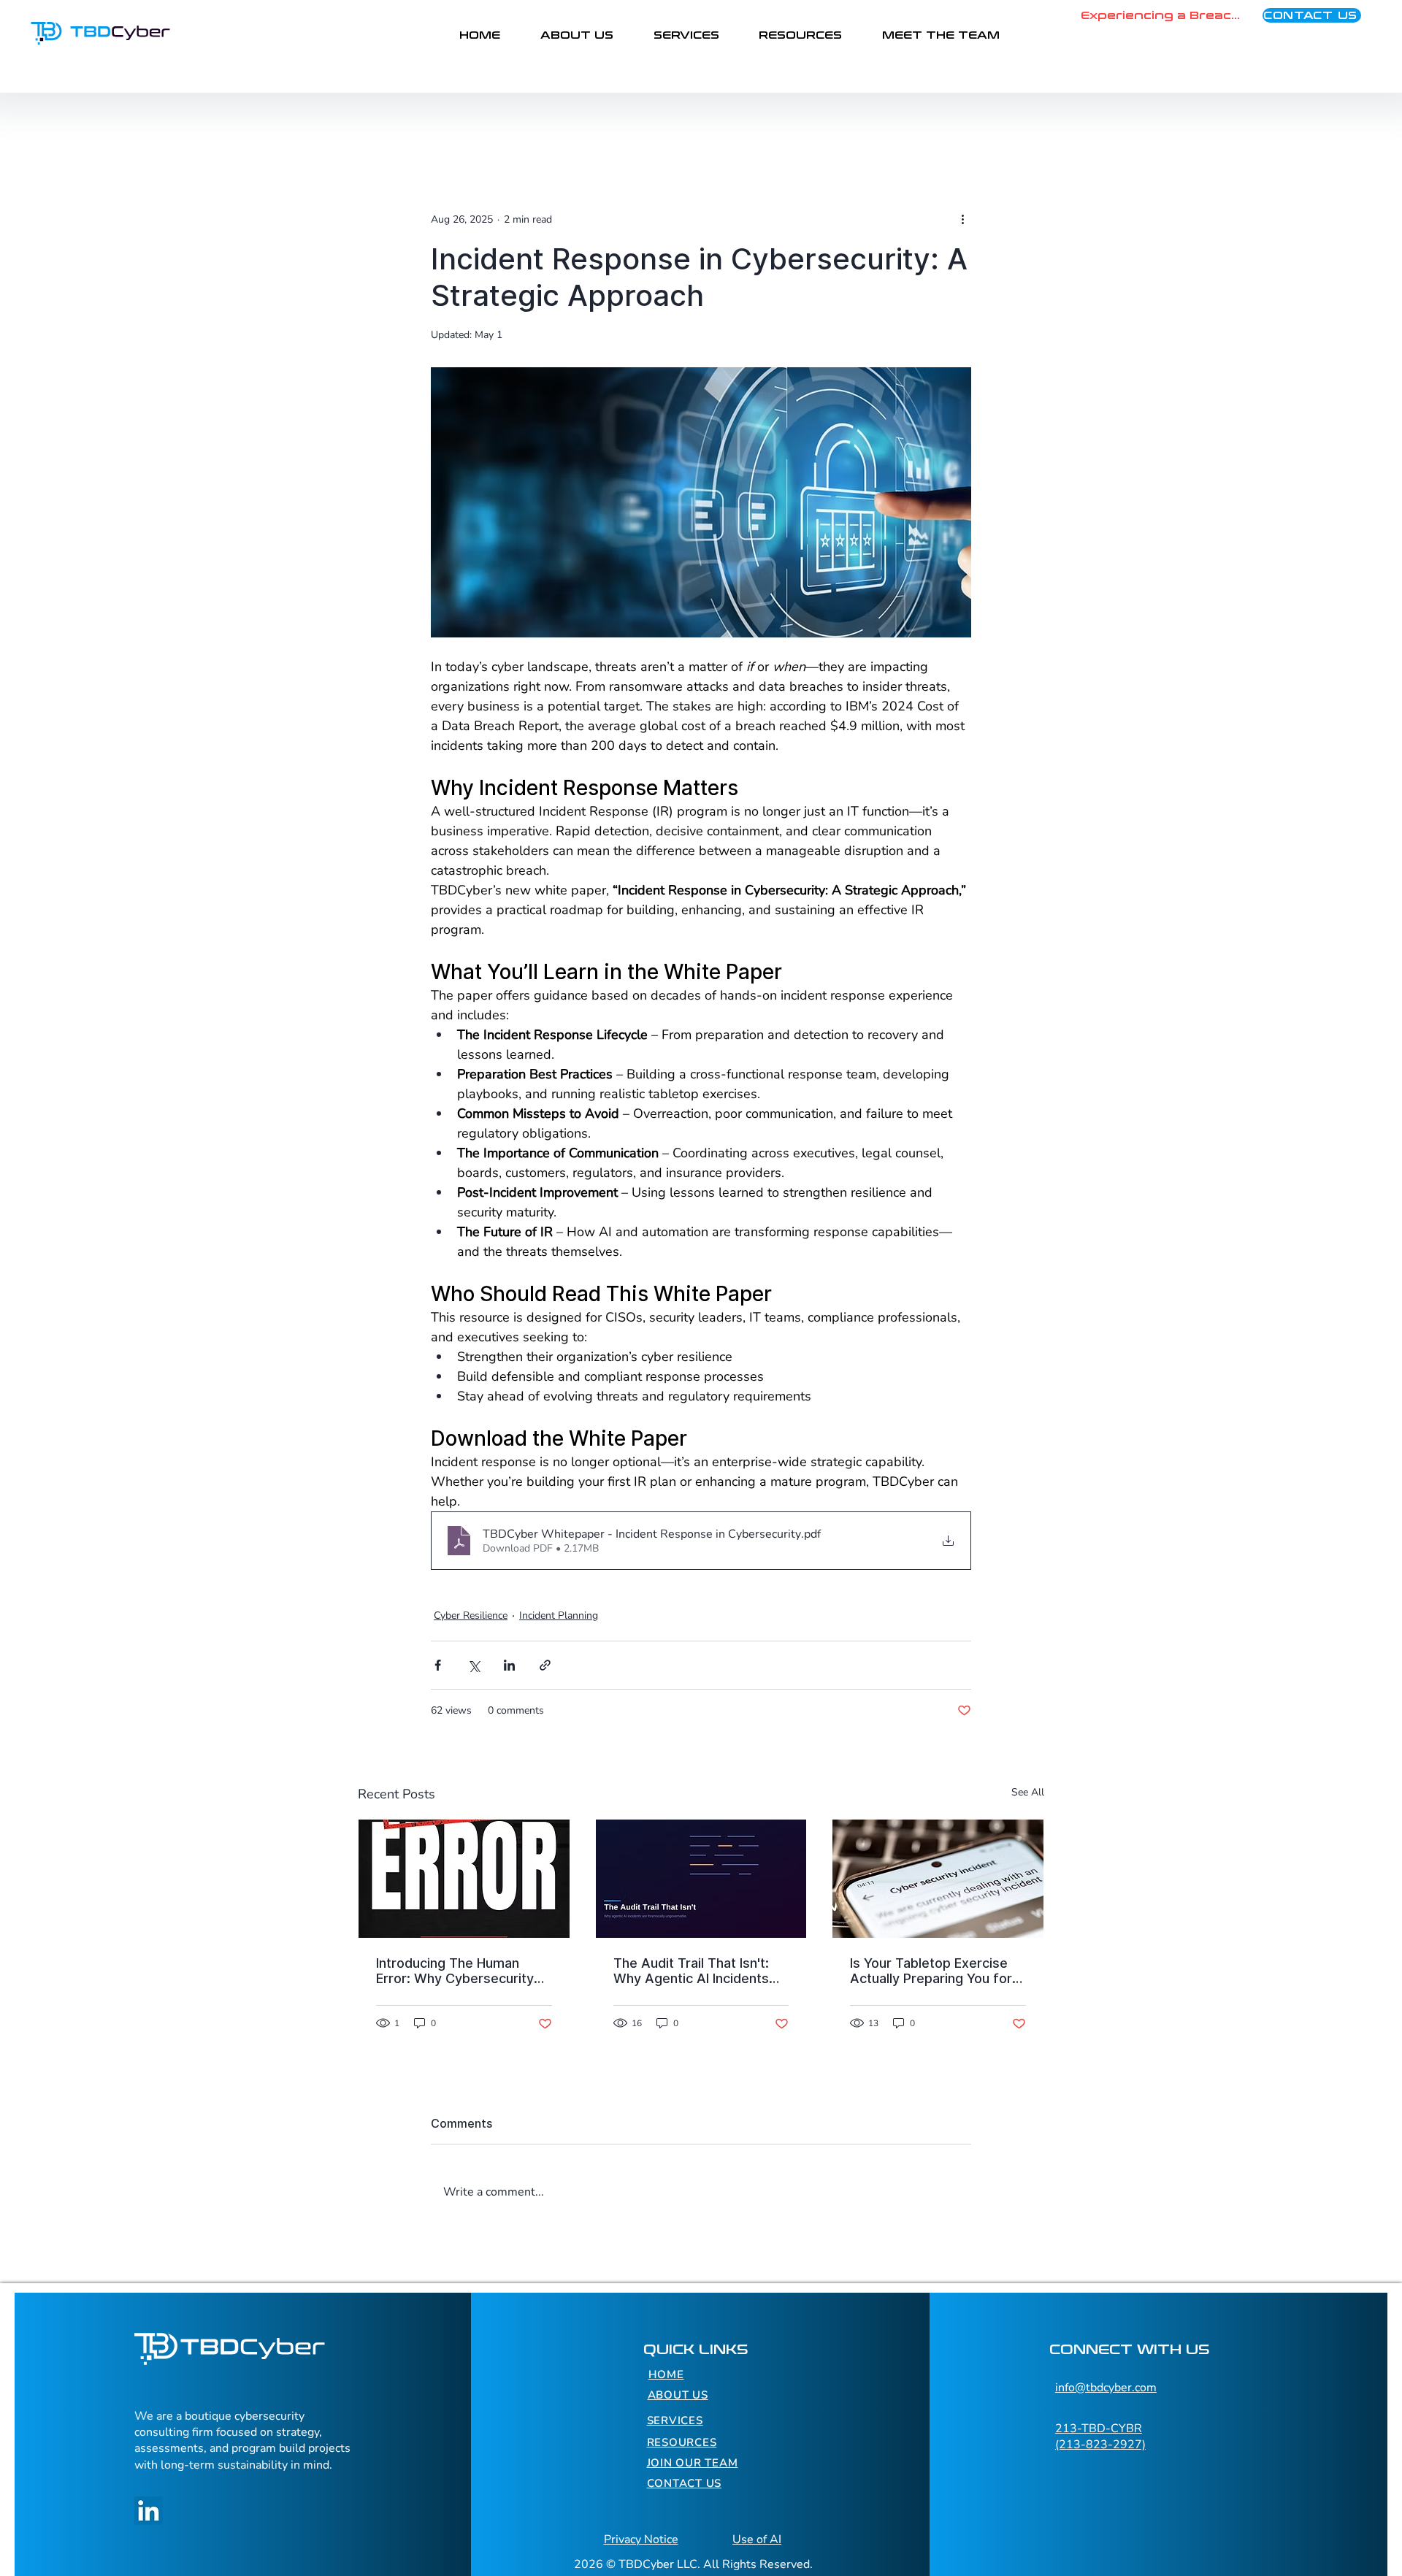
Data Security (525, 122)
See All (1028, 1792)
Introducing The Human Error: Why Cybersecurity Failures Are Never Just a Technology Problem (455, 1971)
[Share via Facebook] (438, 1665)
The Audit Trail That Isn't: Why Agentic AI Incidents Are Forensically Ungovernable (691, 1971)
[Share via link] (545, 1665)
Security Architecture (764, 122)
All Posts (382, 122)
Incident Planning (559, 1615)
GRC (448, 122)
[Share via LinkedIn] (509, 1665)
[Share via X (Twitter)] (474, 1665)
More (863, 122)
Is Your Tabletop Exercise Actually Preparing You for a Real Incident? (936, 1971)
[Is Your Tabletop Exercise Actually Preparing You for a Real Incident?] (938, 1879)
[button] (1026, 122)
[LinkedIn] (149, 2511)
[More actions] (962, 219)
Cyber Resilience (635, 122)
